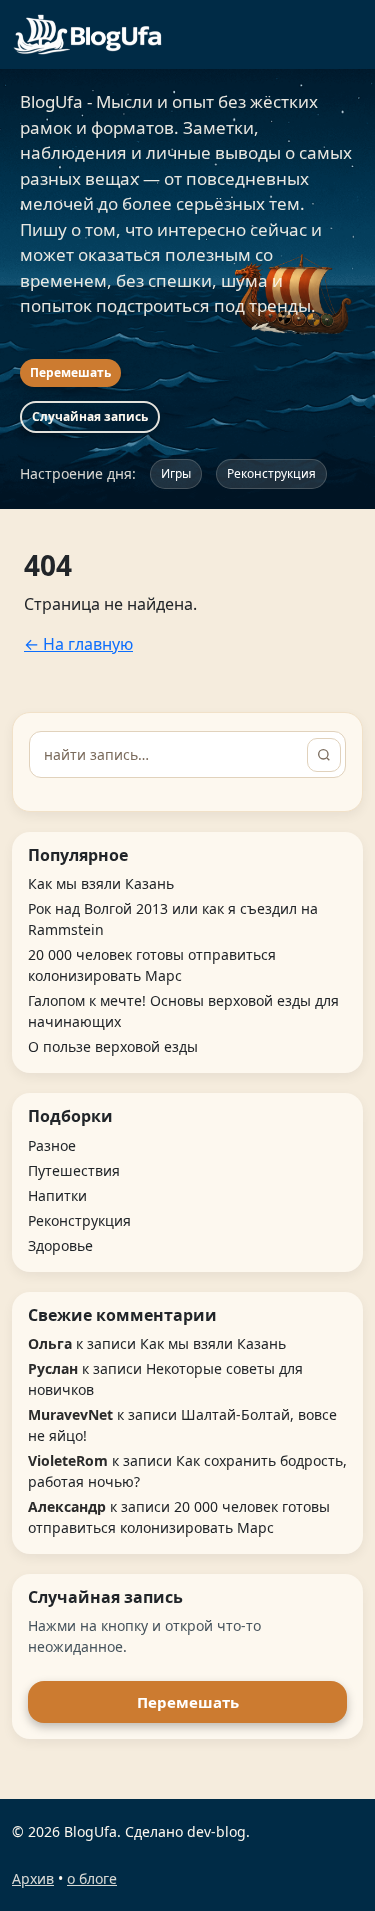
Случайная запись (90, 416)
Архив (33, 1878)
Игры (176, 473)
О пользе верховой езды (113, 1046)
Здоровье (60, 1245)
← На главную (78, 644)
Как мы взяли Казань (101, 883)
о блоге (92, 1878)
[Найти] (324, 755)
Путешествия (74, 1170)
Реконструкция (271, 473)
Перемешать (70, 372)
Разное (52, 1145)
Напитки (57, 1195)
